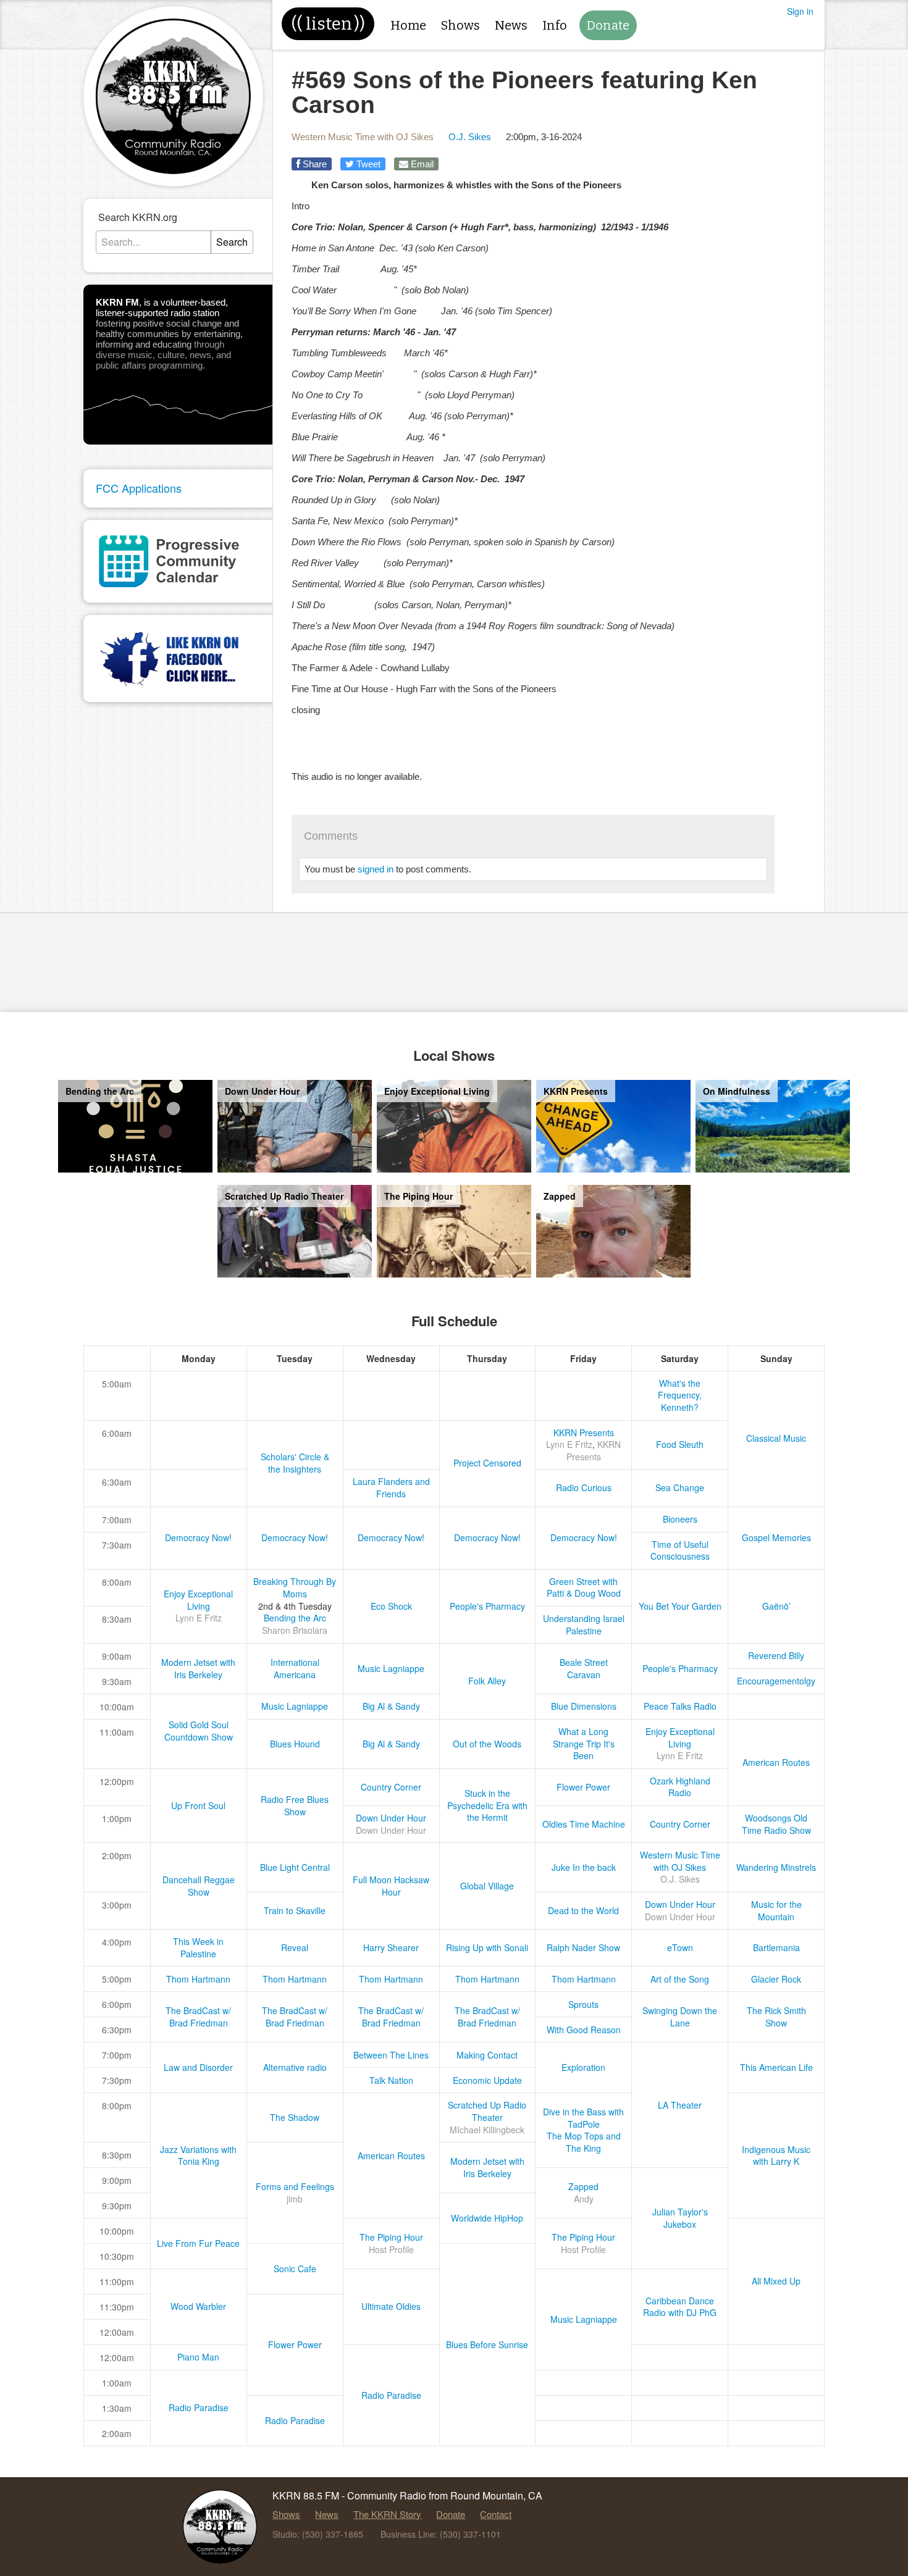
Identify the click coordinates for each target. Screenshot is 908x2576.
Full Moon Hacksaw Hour (391, 1886)
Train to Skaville (295, 1910)
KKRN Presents (584, 1432)
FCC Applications (139, 488)
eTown (680, 1947)
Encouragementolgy (776, 1681)
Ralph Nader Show (583, 1947)
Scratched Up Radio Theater (487, 2111)
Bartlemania (776, 1947)
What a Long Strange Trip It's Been (584, 1743)
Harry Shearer (391, 1947)
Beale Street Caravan (584, 1668)
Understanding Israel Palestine (584, 1625)
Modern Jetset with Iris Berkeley (198, 1668)
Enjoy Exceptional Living (198, 1600)
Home (408, 25)
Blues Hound (295, 1744)
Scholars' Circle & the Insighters (295, 1463)
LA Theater (680, 2105)
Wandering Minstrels (776, 1867)
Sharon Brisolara (295, 1630)
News (511, 25)
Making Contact (487, 2055)
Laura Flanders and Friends (391, 1487)
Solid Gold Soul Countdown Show (199, 1731)
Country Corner (391, 1787)
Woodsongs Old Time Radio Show (776, 1824)
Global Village (487, 1886)
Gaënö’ (776, 1606)
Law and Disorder (198, 2067)
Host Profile (391, 2249)
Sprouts (583, 2004)
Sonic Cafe (295, 2269)
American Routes (776, 1762)
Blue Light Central (295, 1867)
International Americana (295, 1668)
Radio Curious (584, 1487)
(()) (328, 24)
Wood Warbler (198, 2306)
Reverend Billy (776, 1655)
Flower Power (583, 1787)
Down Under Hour (391, 1818)
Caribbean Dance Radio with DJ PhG (680, 2307)
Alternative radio (295, 2067)
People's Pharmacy (487, 1606)
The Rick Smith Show (776, 2017)
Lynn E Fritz (569, 1444)
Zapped (583, 2186)
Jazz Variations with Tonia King (198, 2156)
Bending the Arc (295, 1618)
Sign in (800, 11)
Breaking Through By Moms (295, 1587)
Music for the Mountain (776, 1910)
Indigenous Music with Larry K (776, 2156)
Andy (584, 2199)
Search (232, 242)
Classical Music (776, 1438)
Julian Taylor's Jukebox (680, 2218)
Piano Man (198, 2357)
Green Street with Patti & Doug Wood (584, 1587)
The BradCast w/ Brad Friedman (198, 2017)
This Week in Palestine (198, 1947)
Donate (608, 25)
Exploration (583, 2067)
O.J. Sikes (470, 137)
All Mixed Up (776, 2281)
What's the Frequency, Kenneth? (680, 1395)
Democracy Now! (198, 1537)
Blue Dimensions (584, 1706)
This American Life (776, 2067)
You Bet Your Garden (680, 1606)
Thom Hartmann (198, 1979)
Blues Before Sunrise (487, 2344)
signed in (376, 869)
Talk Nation (391, 2080)
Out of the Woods (487, 1744)
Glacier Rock (776, 1979)
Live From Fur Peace (198, 2243)
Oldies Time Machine (584, 1824)
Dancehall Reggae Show (199, 1886)
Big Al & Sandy (391, 1706)
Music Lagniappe (391, 1668)
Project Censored (487, 1463)
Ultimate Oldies (391, 2306)
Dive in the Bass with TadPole (583, 2118)
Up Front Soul (198, 1805)
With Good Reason (584, 2030)
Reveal (295, 1947)
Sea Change (680, 1487)
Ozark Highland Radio (680, 1787)
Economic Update (487, 2080)
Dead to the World (583, 1910)
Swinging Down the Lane (680, 2017)
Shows (460, 25)
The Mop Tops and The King (584, 2142)
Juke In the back (584, 1867)
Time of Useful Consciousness (680, 1550)
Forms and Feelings (295, 2186)
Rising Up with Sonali (487, 1947)
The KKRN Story (387, 2514)
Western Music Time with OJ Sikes (363, 137)
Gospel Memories (776, 1537)
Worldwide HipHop (487, 2218)
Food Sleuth (680, 1444)
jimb (295, 2199)
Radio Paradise (391, 2395)
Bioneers (680, 1519)
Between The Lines (391, 2055)
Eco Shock (391, 1606)
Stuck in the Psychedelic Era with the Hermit (487, 1805)
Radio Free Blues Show (295, 1805)
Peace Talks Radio (680, 1706)
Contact (496, 2514)
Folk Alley (487, 1681)
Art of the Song (680, 1979)
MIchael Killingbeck (487, 2130)
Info (555, 25)
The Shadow (295, 2117)
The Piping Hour (391, 2237)
